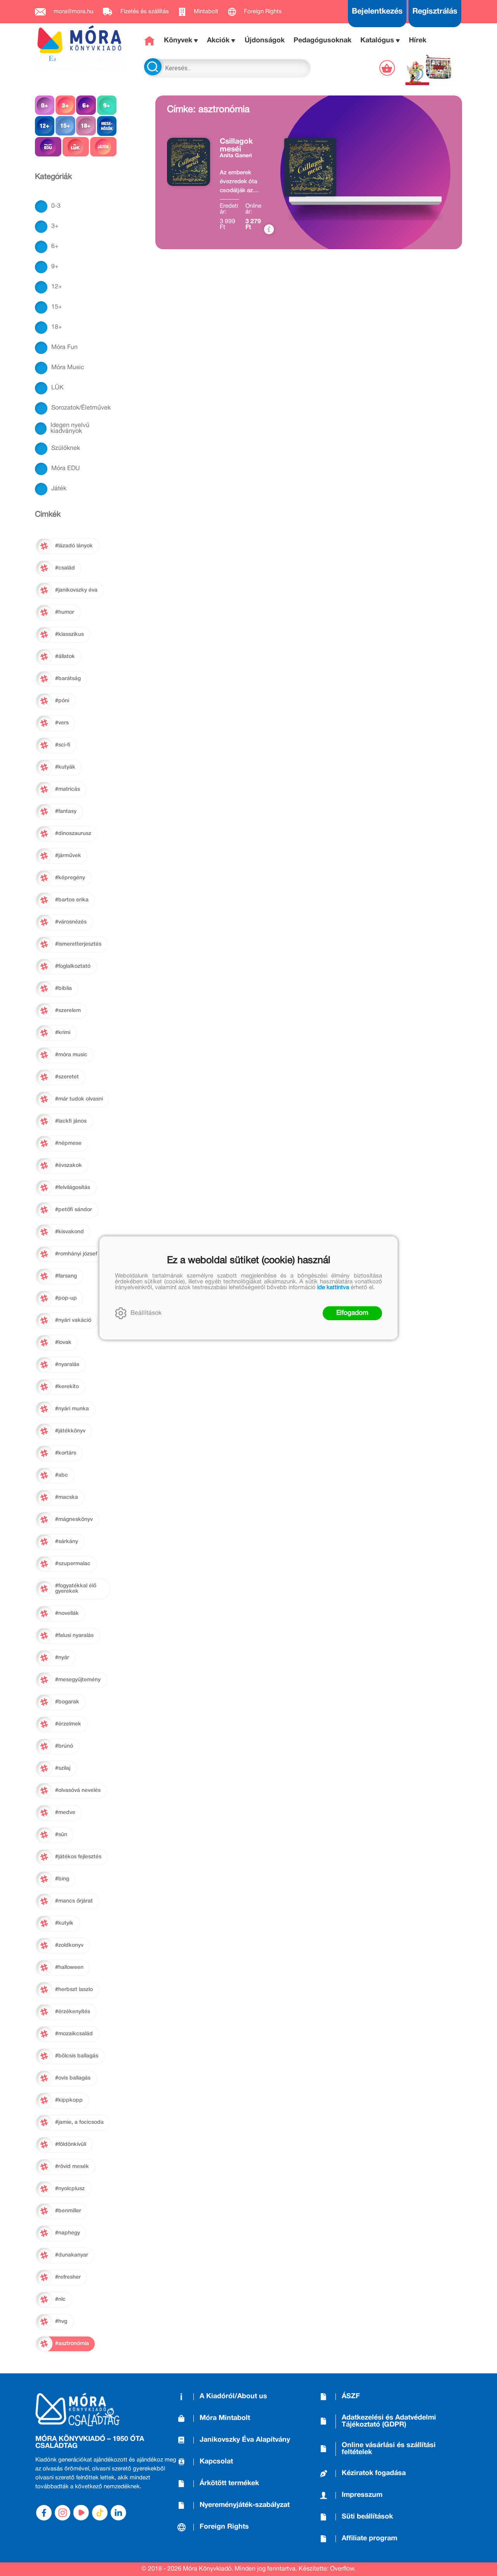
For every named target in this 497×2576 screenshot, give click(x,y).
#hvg (61, 2322)
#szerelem (68, 1011)
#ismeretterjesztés (78, 944)
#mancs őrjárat (74, 1901)
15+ (57, 307)
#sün (61, 1835)
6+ (55, 246)
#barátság (68, 679)
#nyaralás (67, 1365)
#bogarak (67, 1702)
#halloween (69, 1968)
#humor (65, 612)
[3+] (65, 105)
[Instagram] (63, 2513)
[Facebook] (44, 2513)
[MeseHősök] (107, 126)
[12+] (45, 126)
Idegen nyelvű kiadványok (70, 428)
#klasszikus (70, 634)
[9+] (107, 105)
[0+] (45, 105)
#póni (62, 701)
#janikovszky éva (76, 590)
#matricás (68, 789)
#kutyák (65, 767)
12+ (57, 287)
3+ (55, 226)
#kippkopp (69, 2100)
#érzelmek (68, 1724)
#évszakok (69, 1166)
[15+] (65, 126)
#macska (67, 1497)
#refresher (68, 2277)
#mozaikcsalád (74, 2034)
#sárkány (67, 1542)
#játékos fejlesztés (78, 1857)
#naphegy (68, 2233)
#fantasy (66, 812)
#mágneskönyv (74, 1520)
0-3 (56, 206)
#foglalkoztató (73, 966)
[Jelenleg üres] (388, 68)
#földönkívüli (71, 2145)
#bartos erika (72, 900)
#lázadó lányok (74, 546)
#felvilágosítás (73, 1188)
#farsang (66, 1276)
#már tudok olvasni (79, 1099)
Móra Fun (64, 347)
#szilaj (63, 1768)
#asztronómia (72, 2344)
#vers (62, 723)
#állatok (65, 657)
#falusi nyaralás (74, 1636)
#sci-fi (63, 745)
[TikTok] (100, 2513)
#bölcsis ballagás (77, 2056)
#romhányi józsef (76, 1254)
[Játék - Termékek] (103, 147)
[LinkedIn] (118, 2513)
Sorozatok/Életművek (81, 408)
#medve (65, 1813)
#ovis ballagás (73, 2078)
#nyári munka (72, 1409)
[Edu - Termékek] (48, 147)
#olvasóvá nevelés (78, 1791)
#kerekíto (67, 1387)
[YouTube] (81, 2513)
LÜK (57, 388)
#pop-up (66, 1298)
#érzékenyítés (73, 2012)
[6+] (86, 105)
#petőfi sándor (74, 1210)
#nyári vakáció (73, 1320)
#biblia (63, 989)
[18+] (86, 126)
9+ (55, 267)
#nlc (60, 2299)
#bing (62, 1879)
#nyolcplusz (70, 2189)
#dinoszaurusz (73, 834)
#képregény (70, 878)
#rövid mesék (72, 2167)
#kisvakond (70, 1232)
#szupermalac (73, 1564)
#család (65, 568)
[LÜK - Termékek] (76, 147)
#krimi (63, 1033)
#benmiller (68, 2211)
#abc (62, 1475)
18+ (57, 327)
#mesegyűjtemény (78, 1680)
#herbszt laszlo (74, 1990)
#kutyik (64, 1923)
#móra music (71, 1055)
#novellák (67, 1613)
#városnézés (71, 922)
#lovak (63, 1343)
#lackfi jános (71, 1121)
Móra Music (68, 368)
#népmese (68, 1143)
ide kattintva (333, 1288)
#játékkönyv (70, 1431)
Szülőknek (66, 448)
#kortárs (66, 1453)
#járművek (68, 856)
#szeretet (67, 1077)
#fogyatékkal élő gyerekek (76, 1589)
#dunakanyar (72, 2255)
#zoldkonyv (69, 1945)
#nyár (62, 1658)
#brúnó (64, 1746)
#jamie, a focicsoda (79, 2122)
